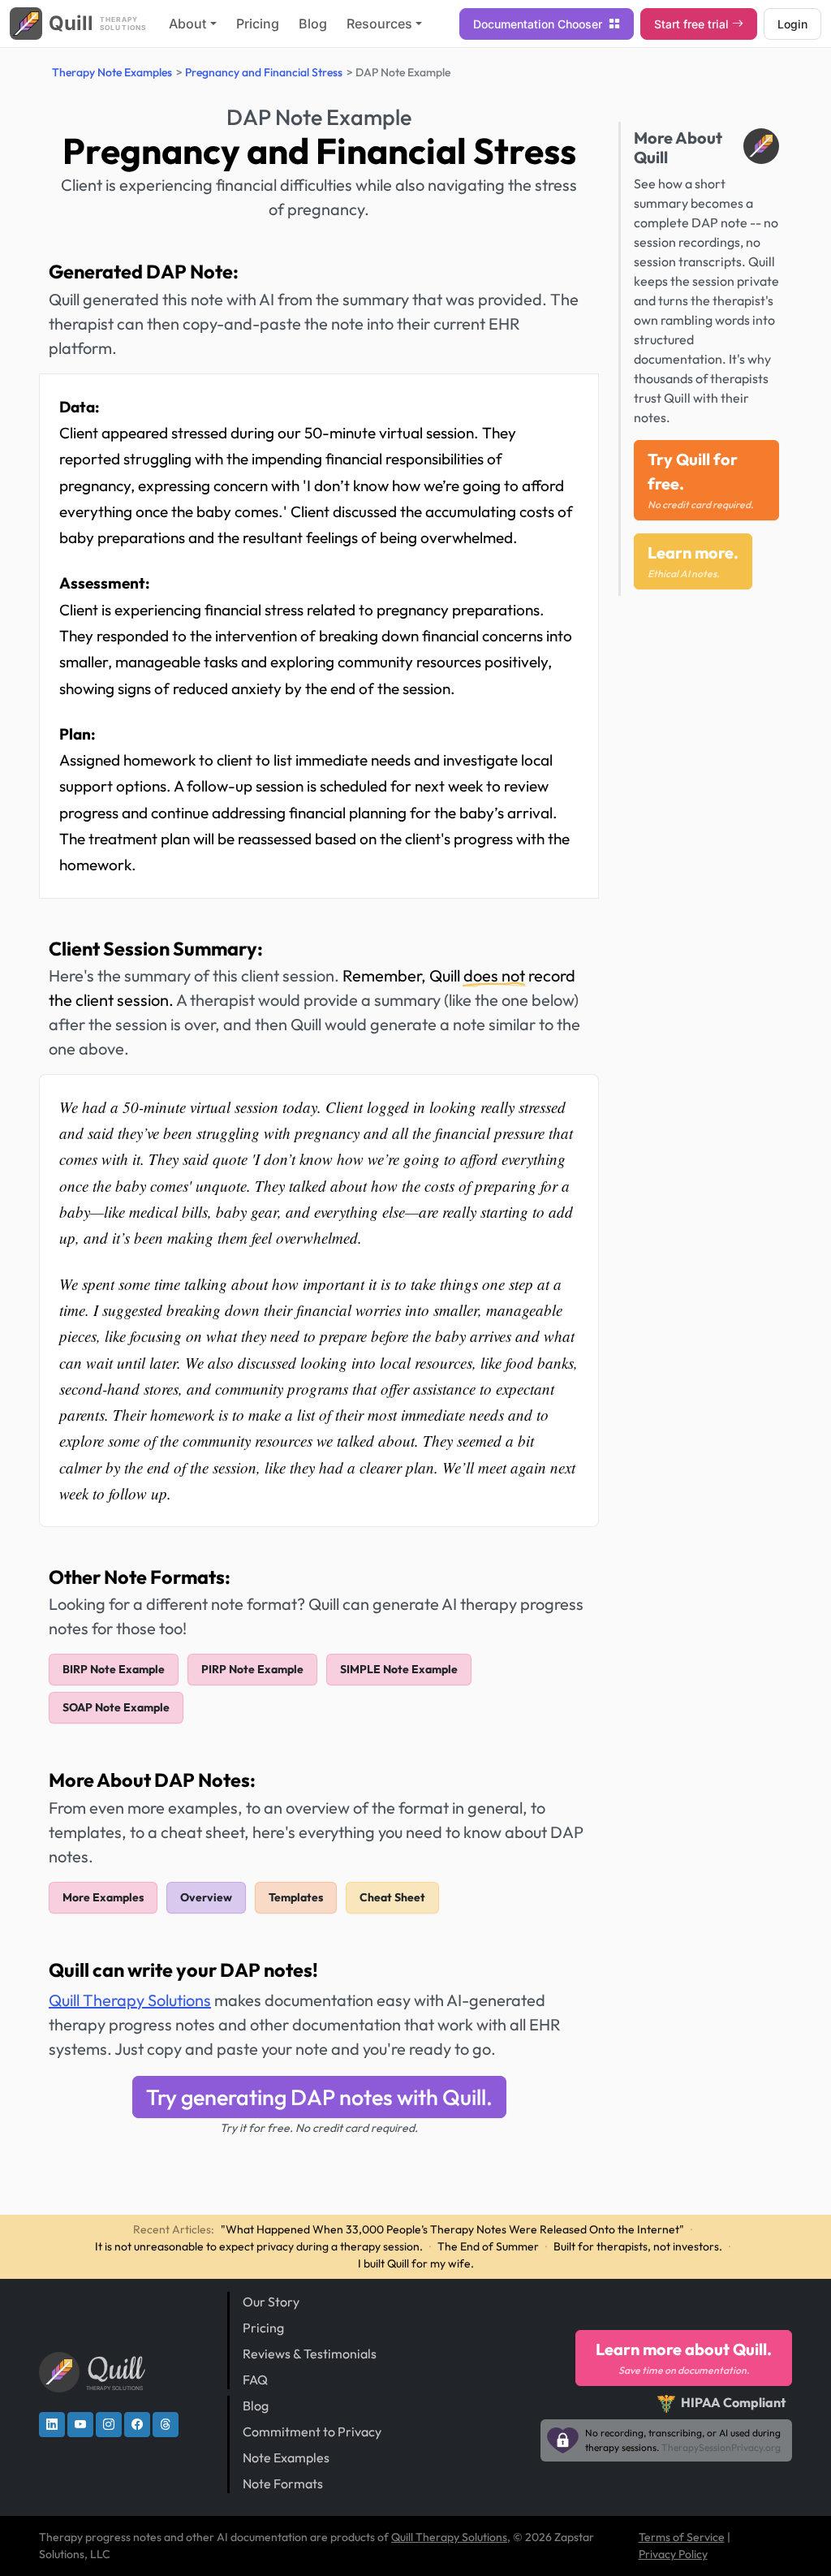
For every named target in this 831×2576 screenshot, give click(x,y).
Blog (313, 24)
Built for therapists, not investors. (638, 2246)
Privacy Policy (673, 2554)
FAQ (255, 2380)
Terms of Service (682, 2537)
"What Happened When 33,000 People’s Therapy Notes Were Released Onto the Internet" (452, 2229)
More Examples (103, 1897)
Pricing (258, 24)
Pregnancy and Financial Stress (264, 72)
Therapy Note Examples (112, 72)
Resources (379, 24)
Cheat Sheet (392, 1897)
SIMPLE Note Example (399, 1669)
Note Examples (286, 2457)
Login (792, 24)
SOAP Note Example (116, 1707)
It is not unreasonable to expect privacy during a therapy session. (259, 2246)
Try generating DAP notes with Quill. (319, 2097)
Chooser (539, 24)
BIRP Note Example (114, 1669)
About (187, 24)
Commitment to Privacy (312, 2431)
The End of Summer (488, 2246)
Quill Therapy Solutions (130, 2000)
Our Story (271, 2302)
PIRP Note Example (252, 1669)
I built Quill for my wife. (416, 2263)
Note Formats (283, 2483)
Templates (296, 1897)
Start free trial (691, 24)
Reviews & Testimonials (310, 2354)
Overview (206, 1897)
